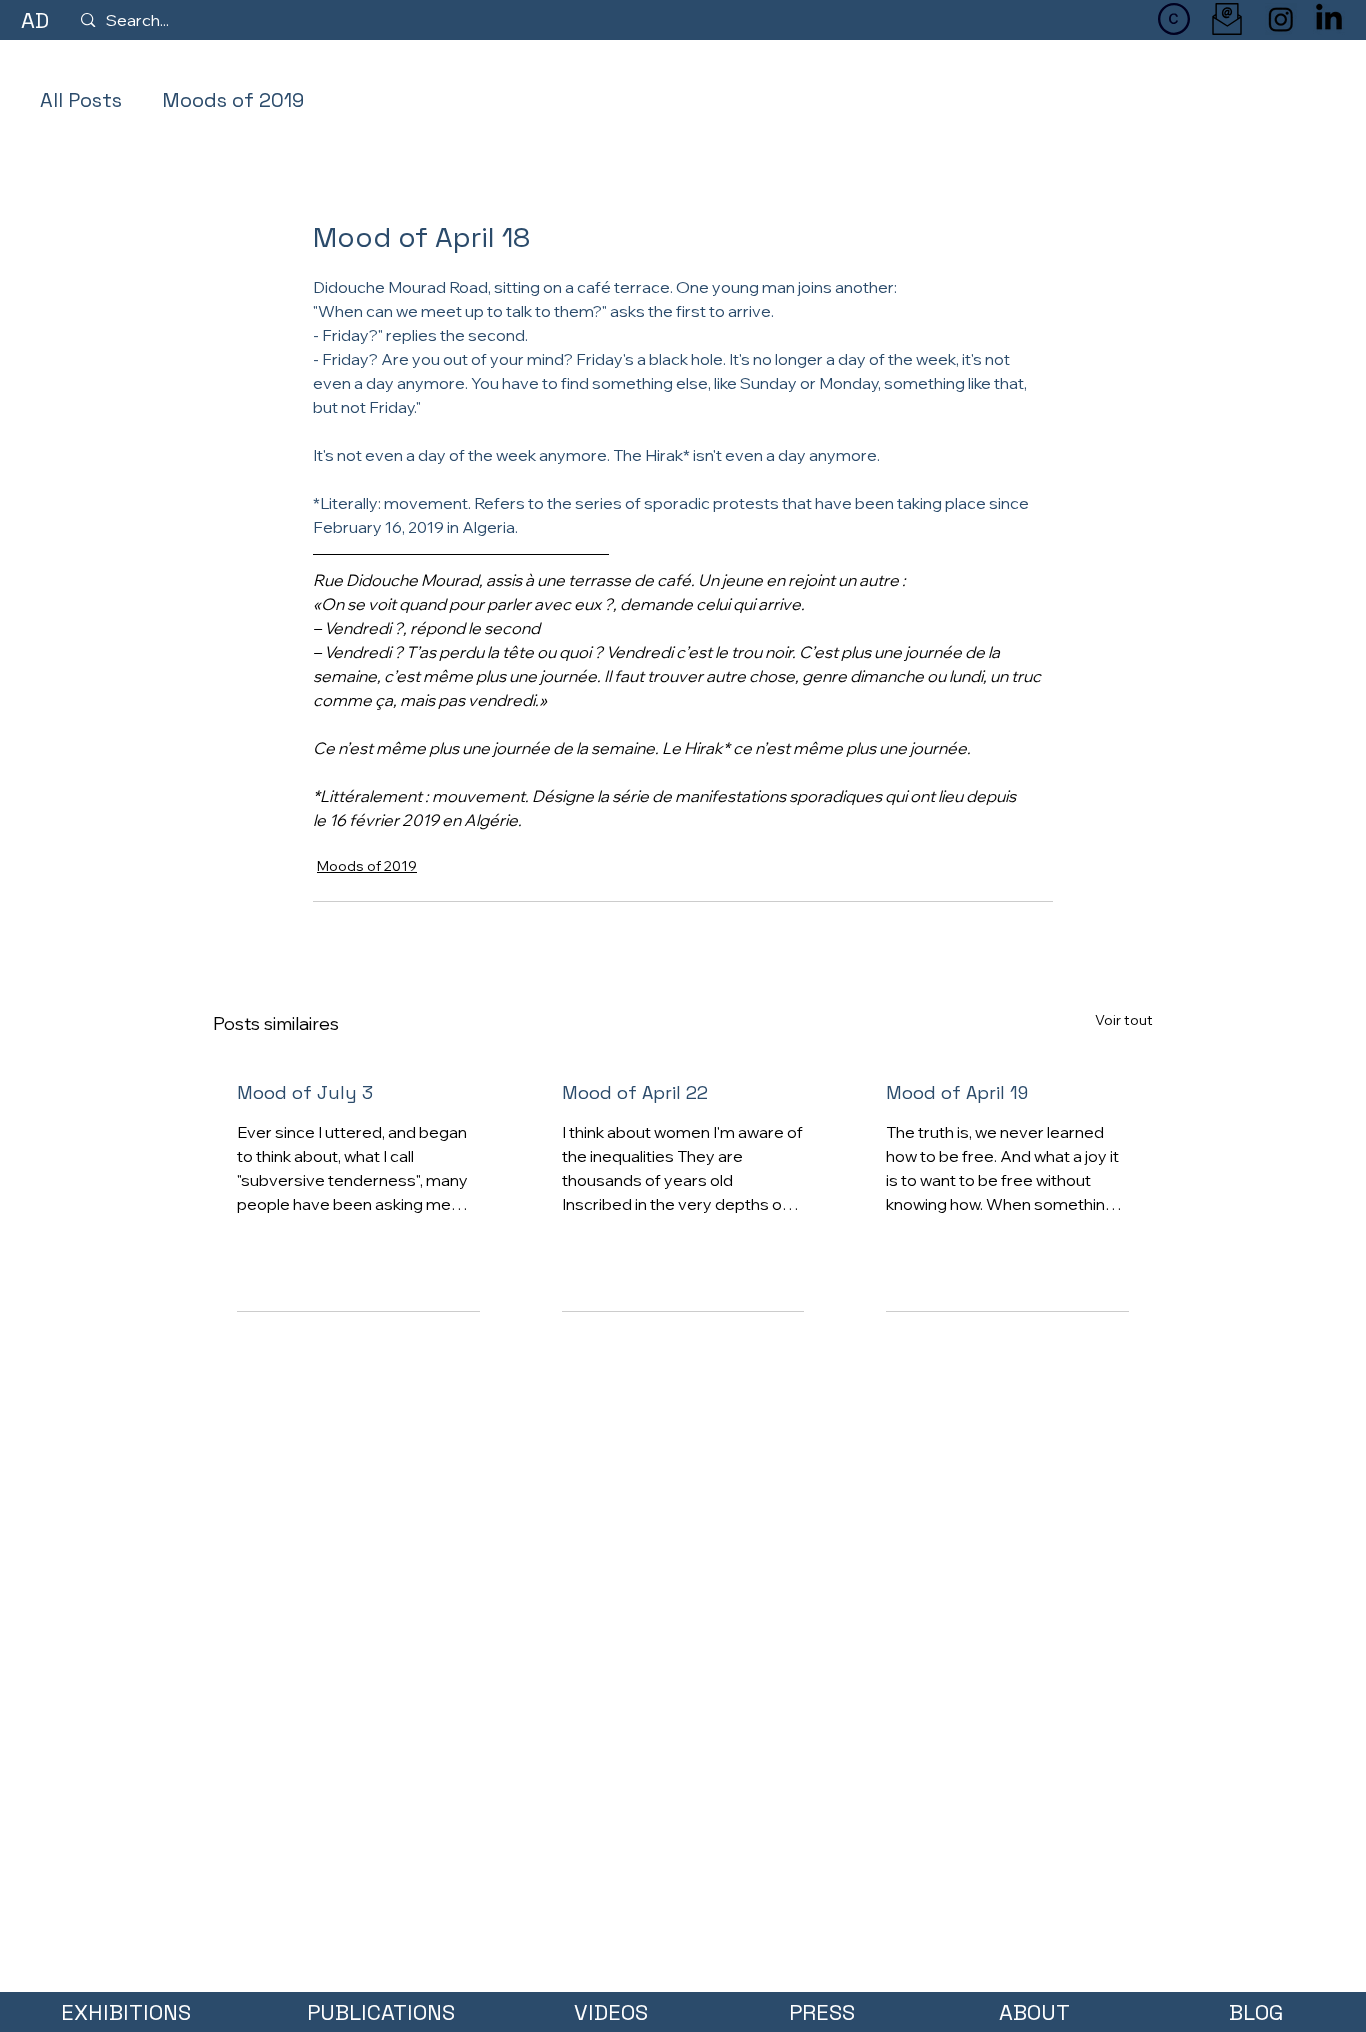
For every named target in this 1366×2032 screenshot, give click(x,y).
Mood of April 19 (957, 1092)
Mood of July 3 (305, 1092)
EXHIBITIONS (126, 2012)
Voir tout (1124, 1020)
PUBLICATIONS (381, 2012)
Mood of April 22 (635, 1092)
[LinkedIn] (1329, 19)
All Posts (81, 100)
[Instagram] (1281, 19)
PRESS (822, 2012)
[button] (1174, 19)
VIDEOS (611, 2012)
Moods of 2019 (233, 100)
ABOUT (1034, 2012)
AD (35, 20)
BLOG (1256, 2012)
